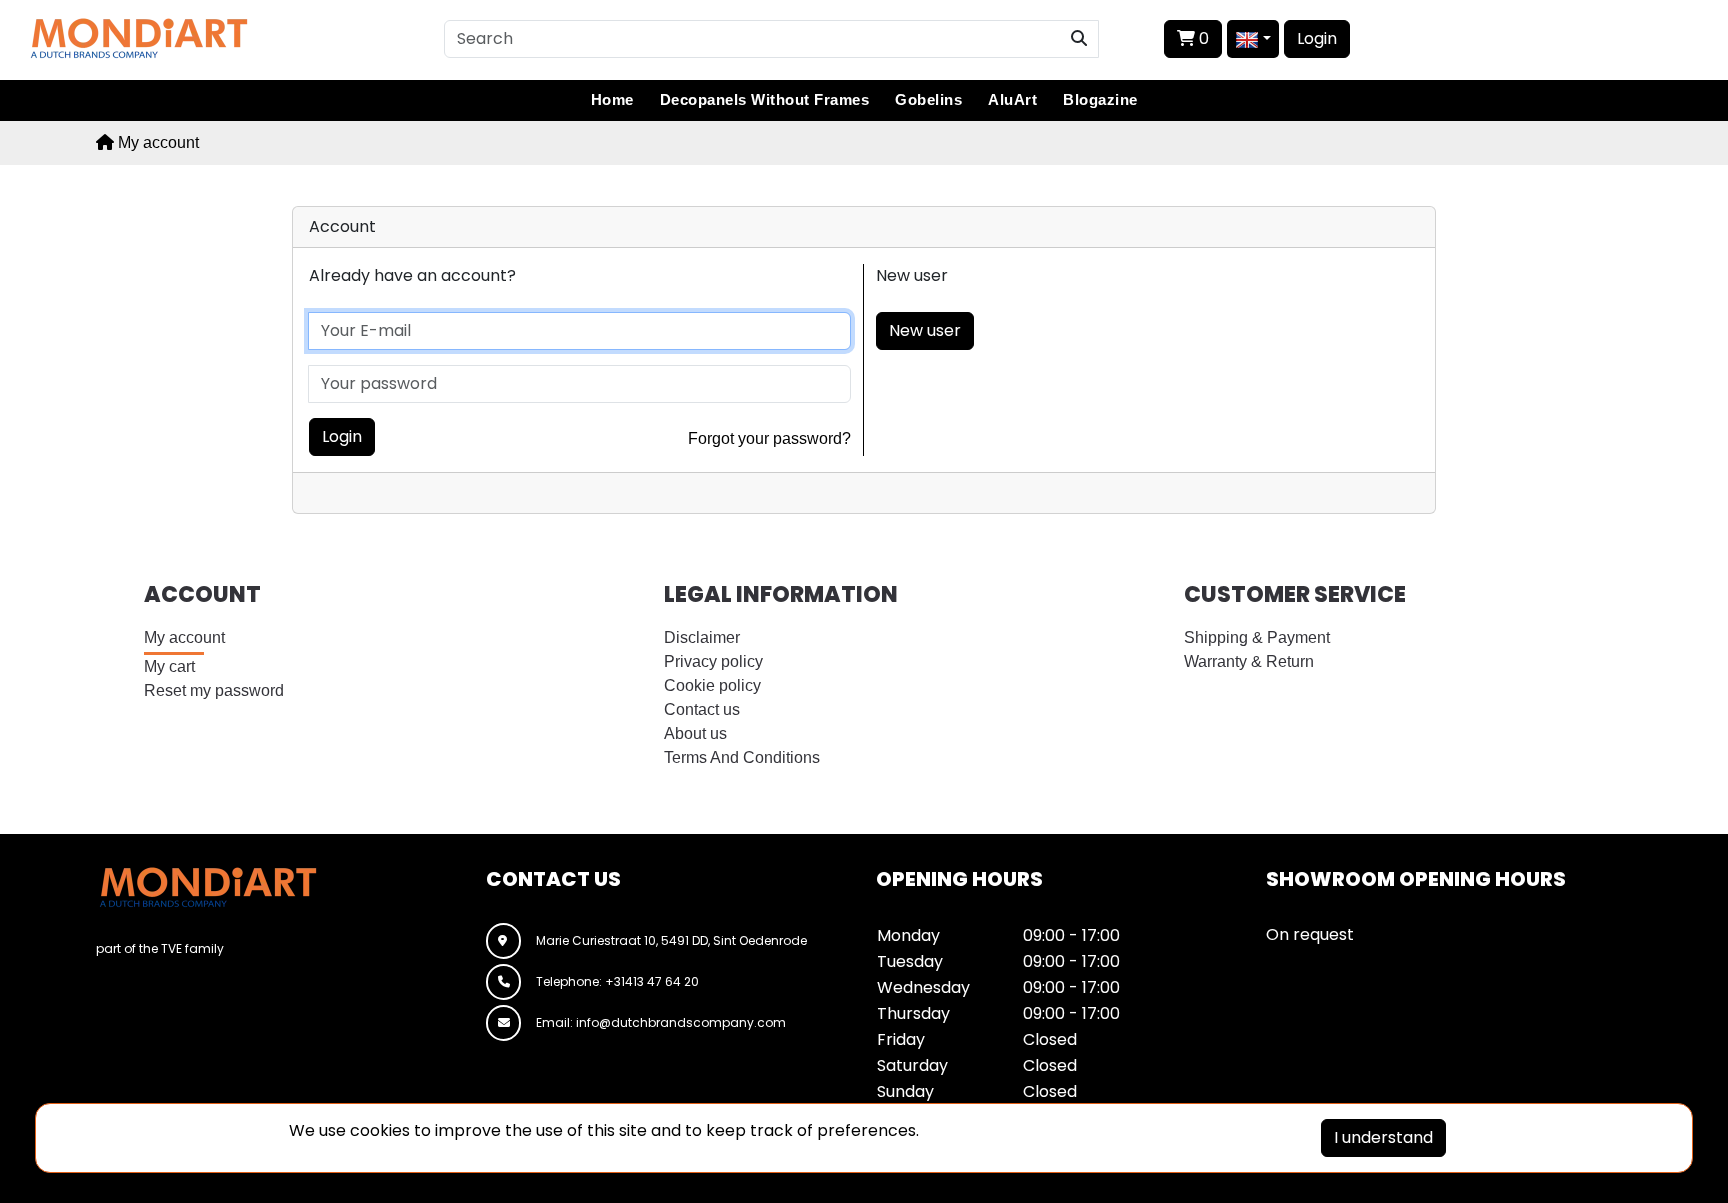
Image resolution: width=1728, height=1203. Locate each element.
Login (1317, 38)
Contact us (702, 709)
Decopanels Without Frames (765, 99)
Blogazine (1100, 99)
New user (925, 330)
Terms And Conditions (742, 757)
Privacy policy (713, 661)
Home (612, 99)
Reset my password (214, 690)
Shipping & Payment (1257, 637)
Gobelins (928, 99)
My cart (169, 666)
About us (695, 733)
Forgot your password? (769, 438)
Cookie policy (712, 685)
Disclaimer (702, 637)
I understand (1383, 1137)
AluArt (1012, 99)
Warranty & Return (1249, 661)
